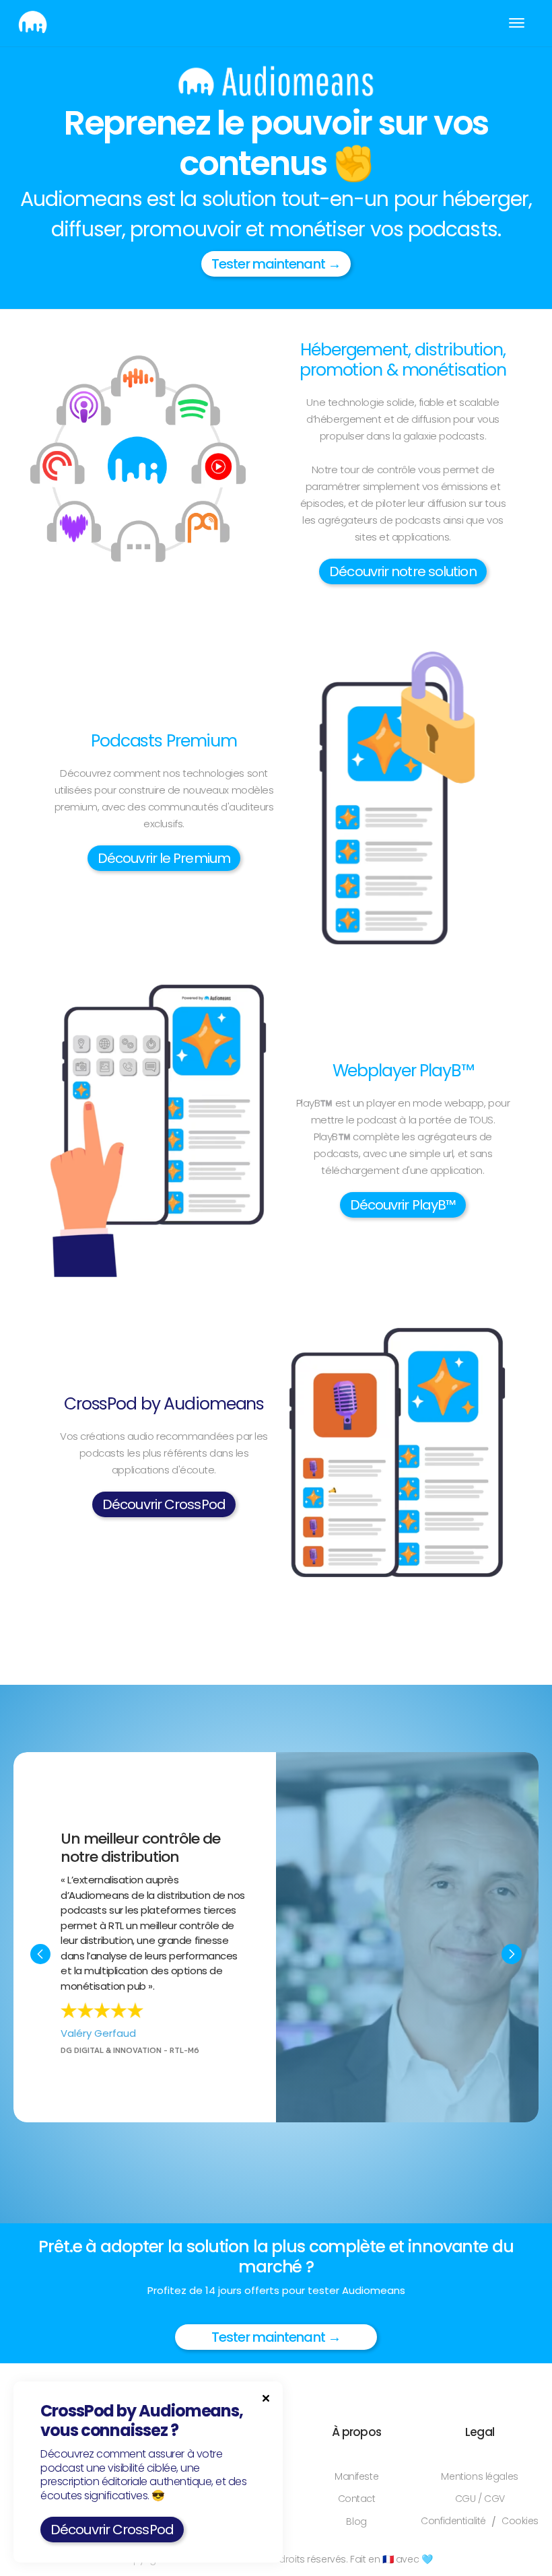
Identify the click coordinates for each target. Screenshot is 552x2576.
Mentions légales (479, 2477)
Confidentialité (453, 2521)
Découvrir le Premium (164, 858)
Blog (356, 2522)
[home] (33, 23)
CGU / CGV (480, 2499)
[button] (517, 23)
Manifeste (356, 2477)
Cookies (520, 2521)
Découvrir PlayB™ (403, 1205)
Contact (357, 2499)
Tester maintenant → (276, 264)
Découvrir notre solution (403, 571)
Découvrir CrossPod (164, 1504)
